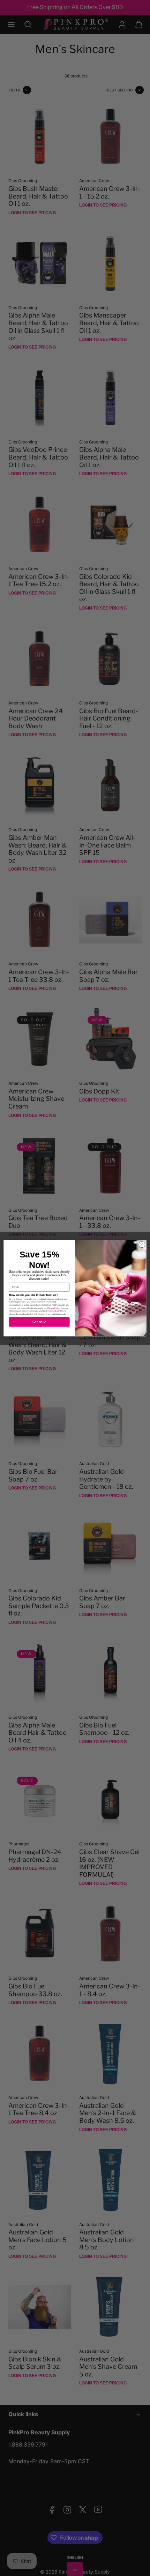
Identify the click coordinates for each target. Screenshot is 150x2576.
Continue (39, 1322)
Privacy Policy (54, 1308)
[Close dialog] (142, 1244)
